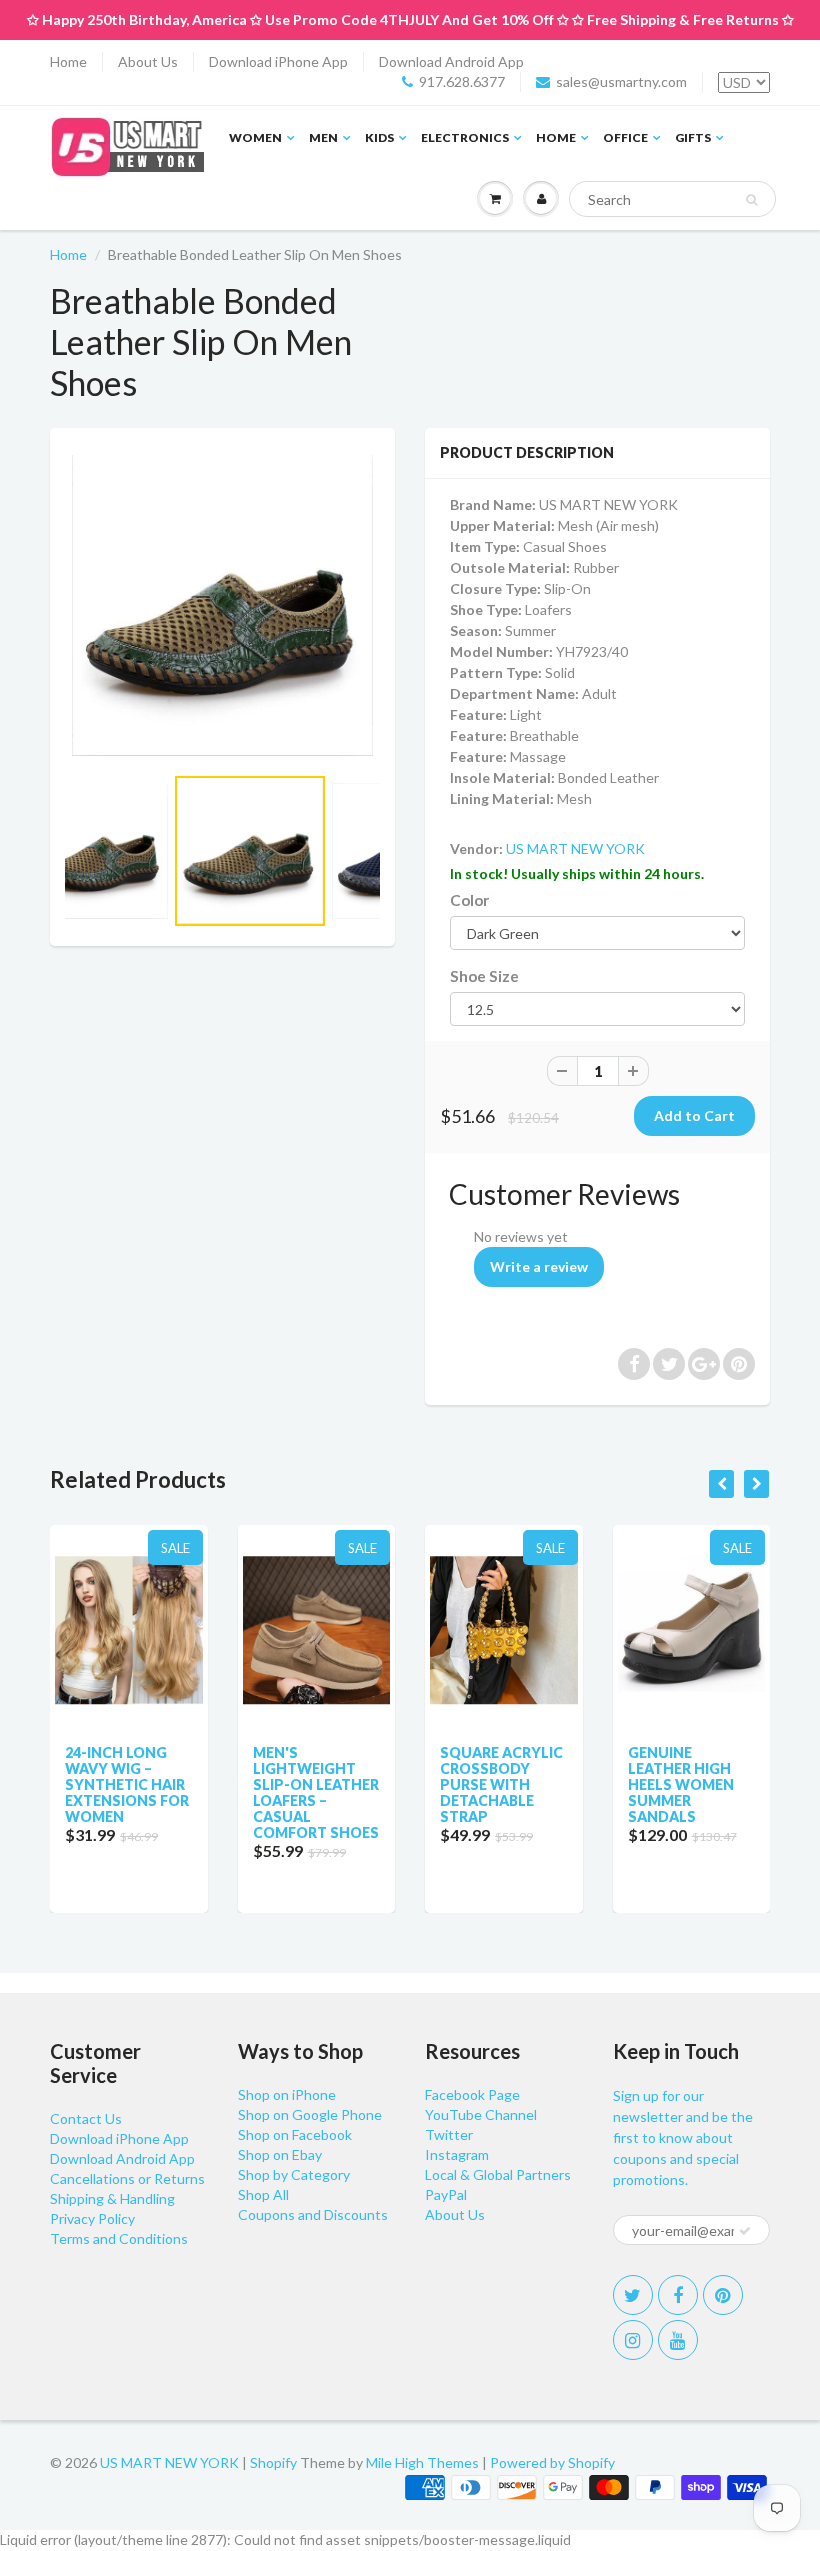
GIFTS (693, 137)
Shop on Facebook (295, 2134)
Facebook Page (472, 2094)
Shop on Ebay (280, 2154)
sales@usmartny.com (621, 81)
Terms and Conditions (119, 2238)
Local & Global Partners (498, 2174)
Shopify (273, 2462)
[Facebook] (678, 2295)
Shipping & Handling (112, 2198)
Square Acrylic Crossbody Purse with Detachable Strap (501, 1784)
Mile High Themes (422, 2462)
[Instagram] (633, 2340)
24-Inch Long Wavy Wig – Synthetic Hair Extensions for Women (127, 1784)
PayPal (446, 2194)
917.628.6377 (462, 81)
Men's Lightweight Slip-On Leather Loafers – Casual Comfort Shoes (316, 1792)
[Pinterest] (723, 2295)
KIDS (379, 137)
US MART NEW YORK (575, 848)
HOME (556, 137)
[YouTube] (678, 2340)
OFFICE (625, 137)
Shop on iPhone (287, 2094)
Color (469, 900)
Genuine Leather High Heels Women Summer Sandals (681, 1784)
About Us (148, 61)
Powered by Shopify (552, 2462)
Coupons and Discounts (313, 2214)
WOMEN (255, 137)
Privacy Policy (92, 2218)
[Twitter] (633, 2295)
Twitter (449, 2134)
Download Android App (451, 61)
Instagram (457, 2154)
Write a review (539, 1266)
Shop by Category (294, 2174)
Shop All (263, 2194)
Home (68, 61)
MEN (323, 137)
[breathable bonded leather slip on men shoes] (222, 605)
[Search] (751, 200)
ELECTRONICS (465, 137)
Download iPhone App (278, 61)
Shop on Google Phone (310, 2114)
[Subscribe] (745, 2231)
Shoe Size (484, 976)
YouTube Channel (481, 2114)
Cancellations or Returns (127, 2178)
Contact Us (86, 2118)
